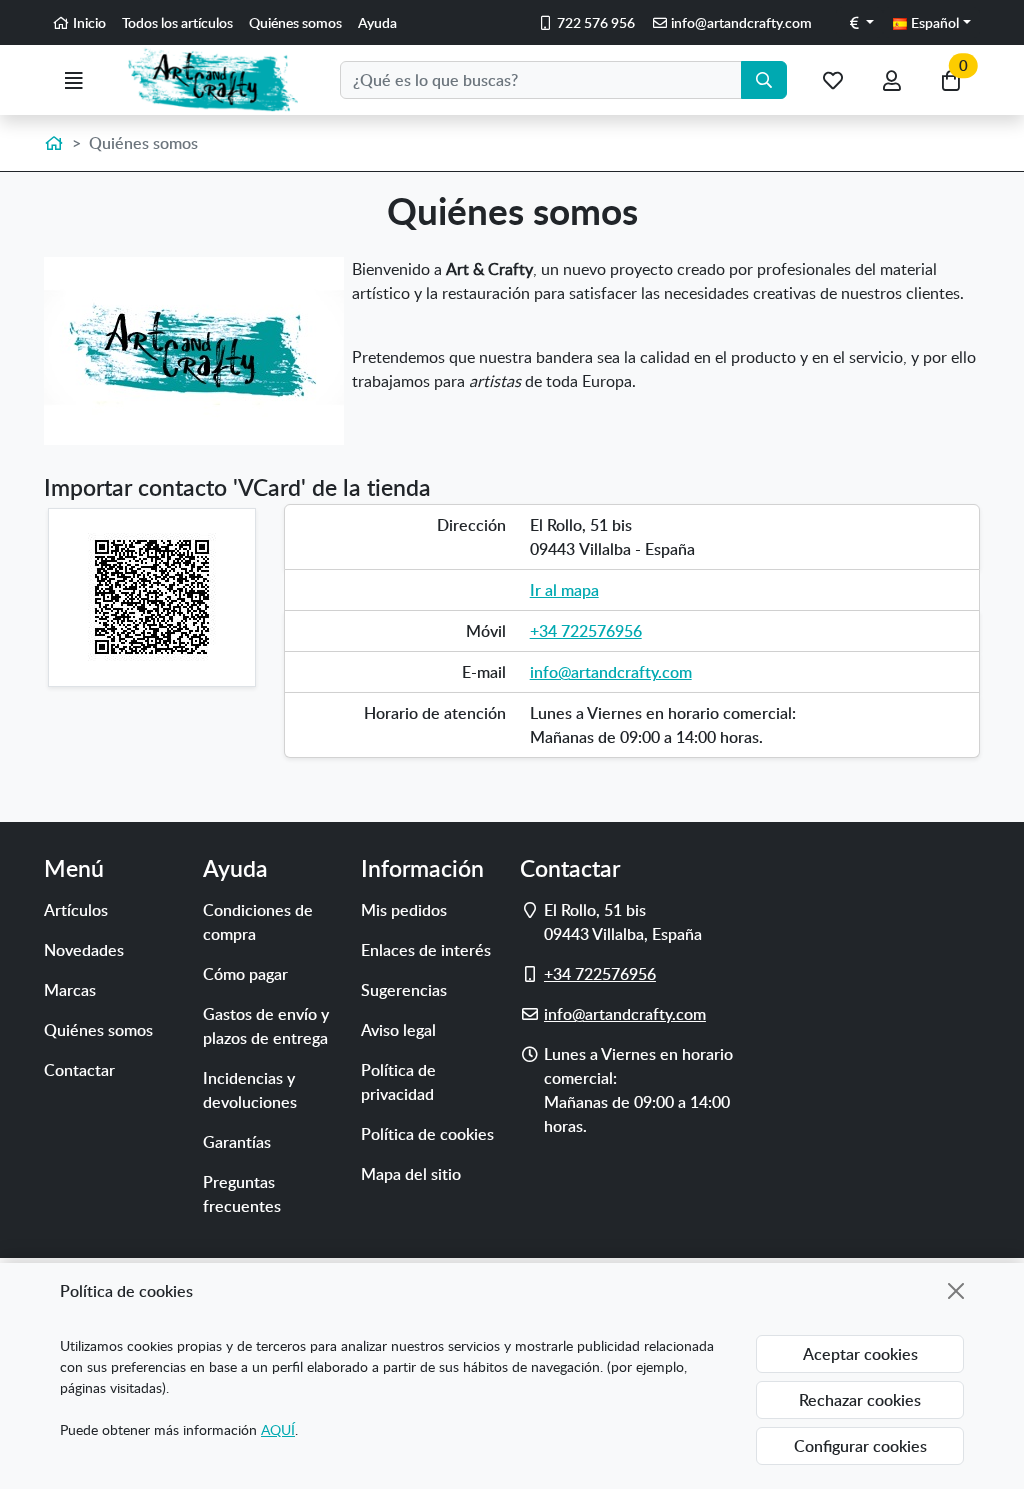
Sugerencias (404, 990)
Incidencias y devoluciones (250, 1090)
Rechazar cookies (860, 1400)
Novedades (84, 950)
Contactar (79, 1070)
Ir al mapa (564, 590)
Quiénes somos (295, 22)
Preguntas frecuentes (242, 1194)
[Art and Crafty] (221, 80)
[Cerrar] (956, 1291)
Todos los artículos (177, 22)
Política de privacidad (398, 1082)
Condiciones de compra (258, 922)
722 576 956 (594, 22)
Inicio (88, 22)
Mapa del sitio (411, 1174)
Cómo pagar (245, 974)
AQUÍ (278, 1429)
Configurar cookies (860, 1446)
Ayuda (377, 22)
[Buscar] (764, 80)
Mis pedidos (404, 910)
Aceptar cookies (860, 1354)
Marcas (70, 990)
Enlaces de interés (426, 950)
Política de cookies (427, 1134)
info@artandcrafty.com (611, 672)
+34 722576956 (586, 631)
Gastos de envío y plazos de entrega (266, 1026)
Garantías (237, 1142)
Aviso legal (398, 1030)
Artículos (76, 910)
